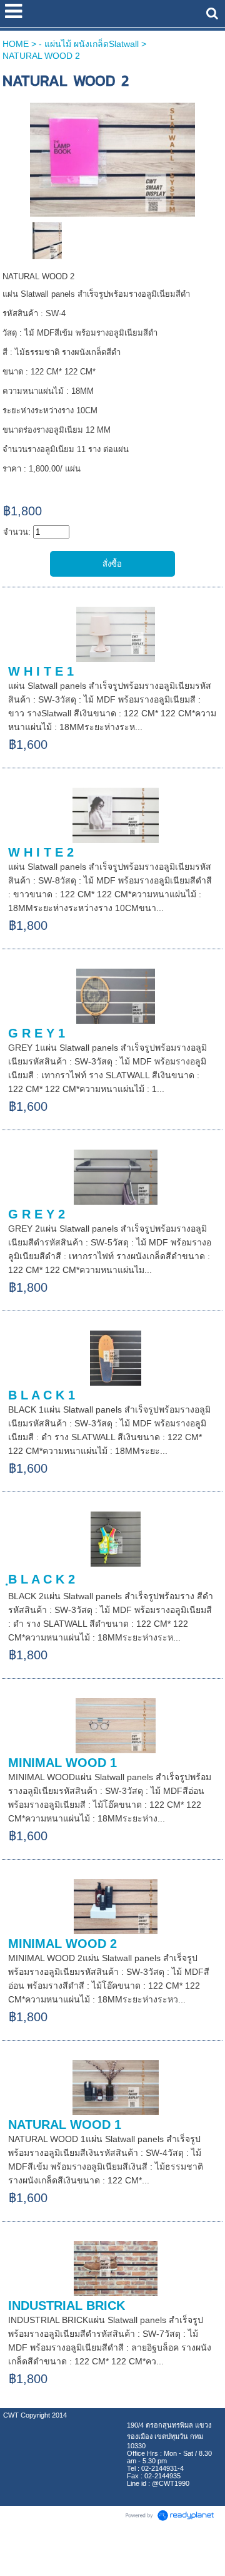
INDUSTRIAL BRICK (67, 2306)
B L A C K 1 (42, 1395)
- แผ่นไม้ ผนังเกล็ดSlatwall (89, 44)
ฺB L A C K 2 (42, 1579)
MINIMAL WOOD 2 (62, 1944)
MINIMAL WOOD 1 (62, 1763)
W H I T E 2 (41, 852)
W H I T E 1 (41, 671)
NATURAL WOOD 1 (65, 2125)
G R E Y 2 (37, 1214)
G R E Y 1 (37, 1033)
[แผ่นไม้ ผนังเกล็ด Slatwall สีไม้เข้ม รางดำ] (112, 157)
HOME (16, 44)
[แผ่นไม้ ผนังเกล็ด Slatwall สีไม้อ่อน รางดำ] (47, 240)
